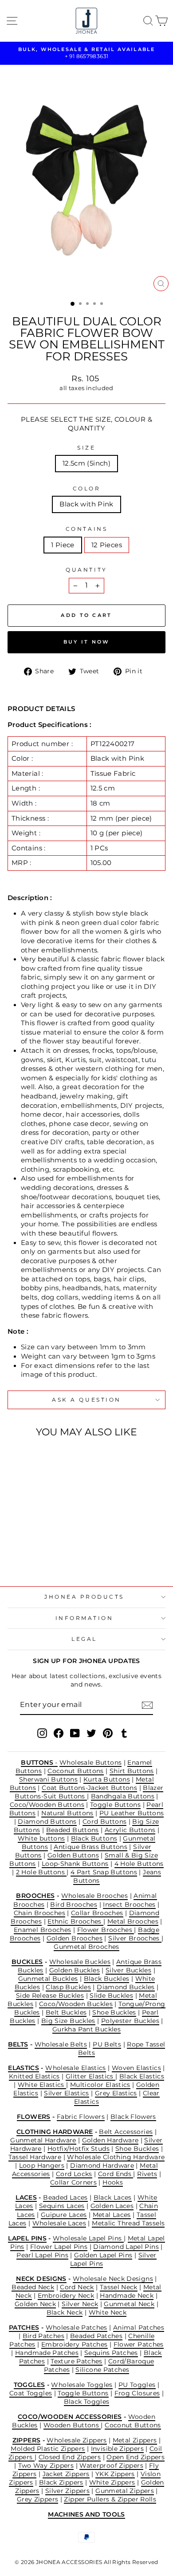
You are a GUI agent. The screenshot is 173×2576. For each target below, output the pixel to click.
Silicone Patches (102, 2370)
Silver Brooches (135, 1938)
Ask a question (86, 1400)
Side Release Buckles (50, 1995)
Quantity (86, 570)
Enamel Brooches (43, 1930)
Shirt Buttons (132, 1771)
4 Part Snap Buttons (104, 1872)
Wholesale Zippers (77, 2440)
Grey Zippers (37, 2499)
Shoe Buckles (114, 2012)
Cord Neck (77, 2287)
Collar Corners (73, 2182)
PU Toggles (137, 2385)
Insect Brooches (129, 1904)
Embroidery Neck (66, 2295)
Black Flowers (133, 2117)
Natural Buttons (67, 1813)
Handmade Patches (47, 2353)
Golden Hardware (110, 2140)
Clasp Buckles (68, 1987)
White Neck (108, 2312)
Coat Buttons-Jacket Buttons (89, 1788)
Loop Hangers (42, 2165)
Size (86, 448)
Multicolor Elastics (100, 2085)
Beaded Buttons (73, 1830)
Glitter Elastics (90, 2076)
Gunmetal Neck (129, 2304)
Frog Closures (137, 2393)
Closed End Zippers (70, 2457)
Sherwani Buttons (48, 1779)
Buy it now (87, 642)
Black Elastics (142, 2076)
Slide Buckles (111, 1995)
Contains (86, 529)
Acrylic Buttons (130, 1830)
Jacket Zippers (66, 2474)
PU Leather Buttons (132, 1813)
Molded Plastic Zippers (48, 2449)
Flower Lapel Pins (59, 2247)
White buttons (41, 1838)
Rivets (147, 2174)
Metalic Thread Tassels (128, 2223)
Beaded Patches (96, 2336)
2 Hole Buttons (41, 1872)
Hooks (113, 2182)
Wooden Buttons (72, 2425)
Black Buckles (107, 1979)
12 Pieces (107, 545)
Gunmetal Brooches (86, 1947)
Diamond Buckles (126, 1987)
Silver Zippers (67, 2491)
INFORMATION (85, 1618)
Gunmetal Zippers (125, 2491)
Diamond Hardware (102, 2165)
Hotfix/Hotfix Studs (79, 2149)
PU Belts (107, 2044)
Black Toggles (87, 2402)
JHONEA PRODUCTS (84, 1597)
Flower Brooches (106, 1930)
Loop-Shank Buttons (75, 1864)
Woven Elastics (136, 2068)
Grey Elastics (116, 2093)
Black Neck (65, 2312)
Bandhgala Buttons (123, 1796)
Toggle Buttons (115, 1805)
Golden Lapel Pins (103, 2255)
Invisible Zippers (117, 2449)
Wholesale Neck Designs (113, 2279)
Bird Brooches (74, 1904)
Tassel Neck (119, 2287)
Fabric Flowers (81, 2117)
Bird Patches (43, 2336)
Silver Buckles (128, 1970)
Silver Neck (80, 2304)
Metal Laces (112, 2215)
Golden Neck (35, 2304)
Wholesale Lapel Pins (88, 2238)
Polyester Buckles (130, 2021)
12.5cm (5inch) (86, 463)
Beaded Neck (33, 2287)
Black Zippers (61, 2482)
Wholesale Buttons (90, 1762)
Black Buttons (94, 1838)
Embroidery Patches (75, 2344)
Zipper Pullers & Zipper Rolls (110, 2499)
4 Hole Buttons (139, 1864)
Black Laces (113, 2197)
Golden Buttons (73, 1855)
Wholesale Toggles (82, 2385)
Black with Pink (86, 504)
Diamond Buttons (47, 1821)
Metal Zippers (135, 2440)
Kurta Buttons (107, 1779)
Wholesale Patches (77, 2327)
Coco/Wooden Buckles (76, 2004)
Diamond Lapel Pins (126, 2247)
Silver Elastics (67, 2093)
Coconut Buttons (76, 1771)
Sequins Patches (111, 2353)
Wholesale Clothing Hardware (116, 2157)
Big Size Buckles (68, 2021)
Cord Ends (116, 2174)
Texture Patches (77, 2361)
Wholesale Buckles (80, 1962)
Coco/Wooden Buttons (47, 1805)
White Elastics (42, 2085)
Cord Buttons (104, 1821)
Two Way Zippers (46, 2465)
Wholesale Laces (59, 2223)
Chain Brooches (39, 1913)
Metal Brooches (133, 1921)
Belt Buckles (66, 2012)
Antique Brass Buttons (90, 1847)
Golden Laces (112, 2206)
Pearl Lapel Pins (42, 2255)
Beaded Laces (65, 2197)
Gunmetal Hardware (43, 2140)
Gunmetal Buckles (48, 1979)
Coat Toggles (31, 2393)
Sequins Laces (62, 2206)
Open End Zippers (136, 2457)
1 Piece (63, 545)
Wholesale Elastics (76, 2068)
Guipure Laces (64, 2215)
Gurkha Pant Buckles (86, 2029)
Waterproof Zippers (111, 2465)
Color (87, 489)
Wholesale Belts (61, 2044)
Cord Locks (74, 2174)
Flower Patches (139, 2344)
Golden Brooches (75, 1938)
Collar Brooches (97, 1913)
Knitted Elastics (34, 2076)
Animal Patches (139, 2327)
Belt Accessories (126, 2132)
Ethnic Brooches (75, 1921)
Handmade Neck (127, 2295)
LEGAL (84, 1639)
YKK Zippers (115, 2474)
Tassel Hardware (35, 2157)
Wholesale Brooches (95, 1896)
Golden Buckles (75, 1970)
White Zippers (112, 2482)
